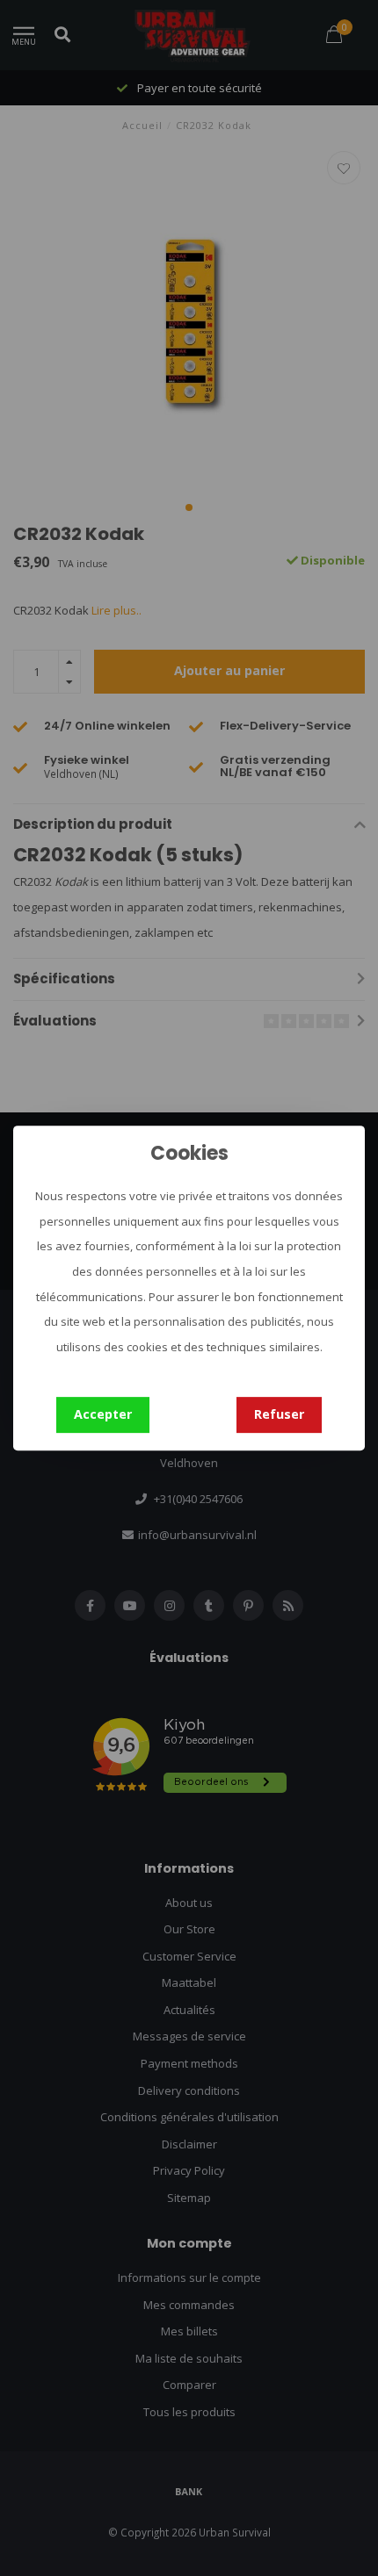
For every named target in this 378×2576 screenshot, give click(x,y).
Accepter (103, 1414)
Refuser (279, 1414)
